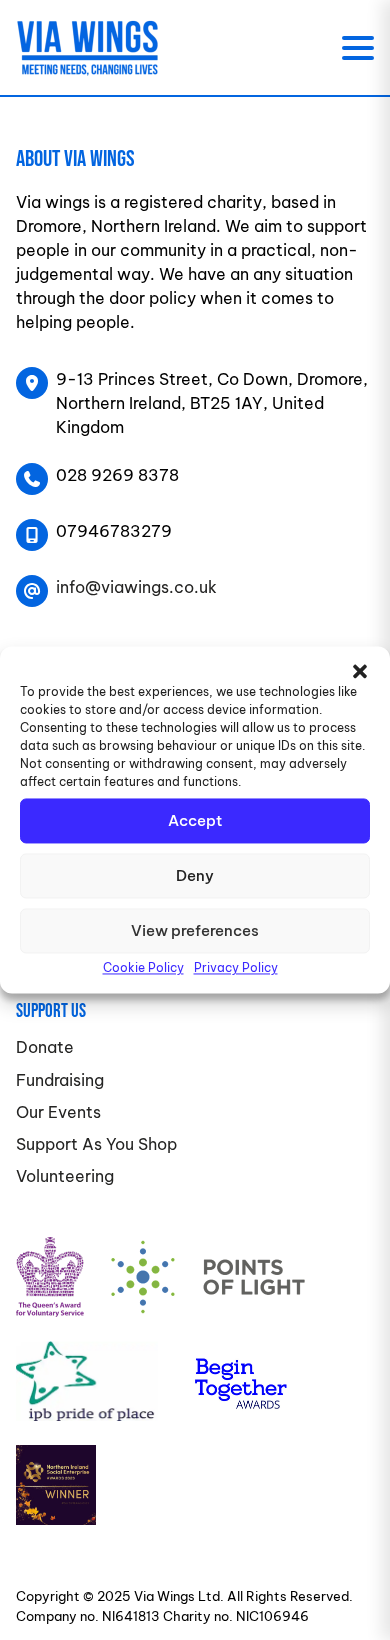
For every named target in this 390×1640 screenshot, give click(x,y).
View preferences (195, 930)
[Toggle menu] (358, 48)
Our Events (58, 1112)
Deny (195, 875)
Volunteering (65, 1176)
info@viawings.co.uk (136, 587)
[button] (360, 671)
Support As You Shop (96, 1144)
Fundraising (60, 1080)
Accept (195, 820)
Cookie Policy (143, 967)
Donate (45, 1047)
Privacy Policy (236, 967)
